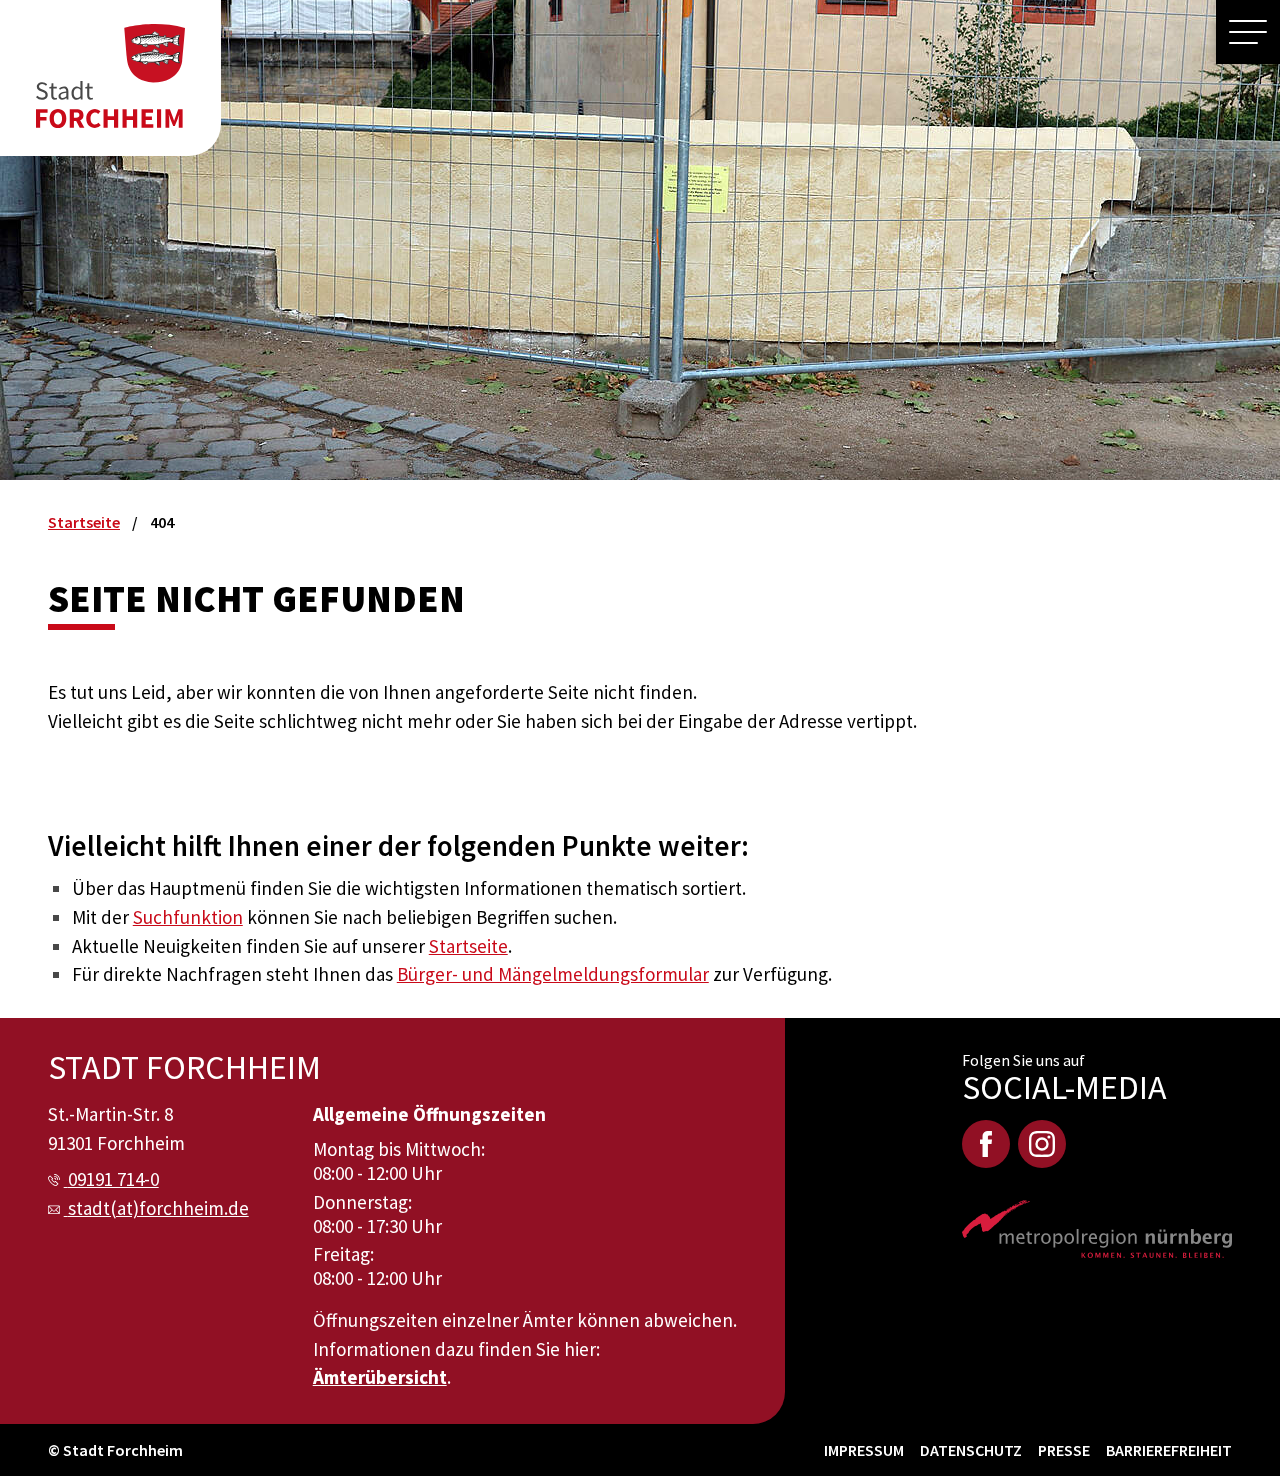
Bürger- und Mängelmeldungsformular (553, 974)
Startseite (468, 946)
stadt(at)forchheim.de (158, 1208)
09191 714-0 (113, 1179)
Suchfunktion (188, 917)
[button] (1248, 32)
